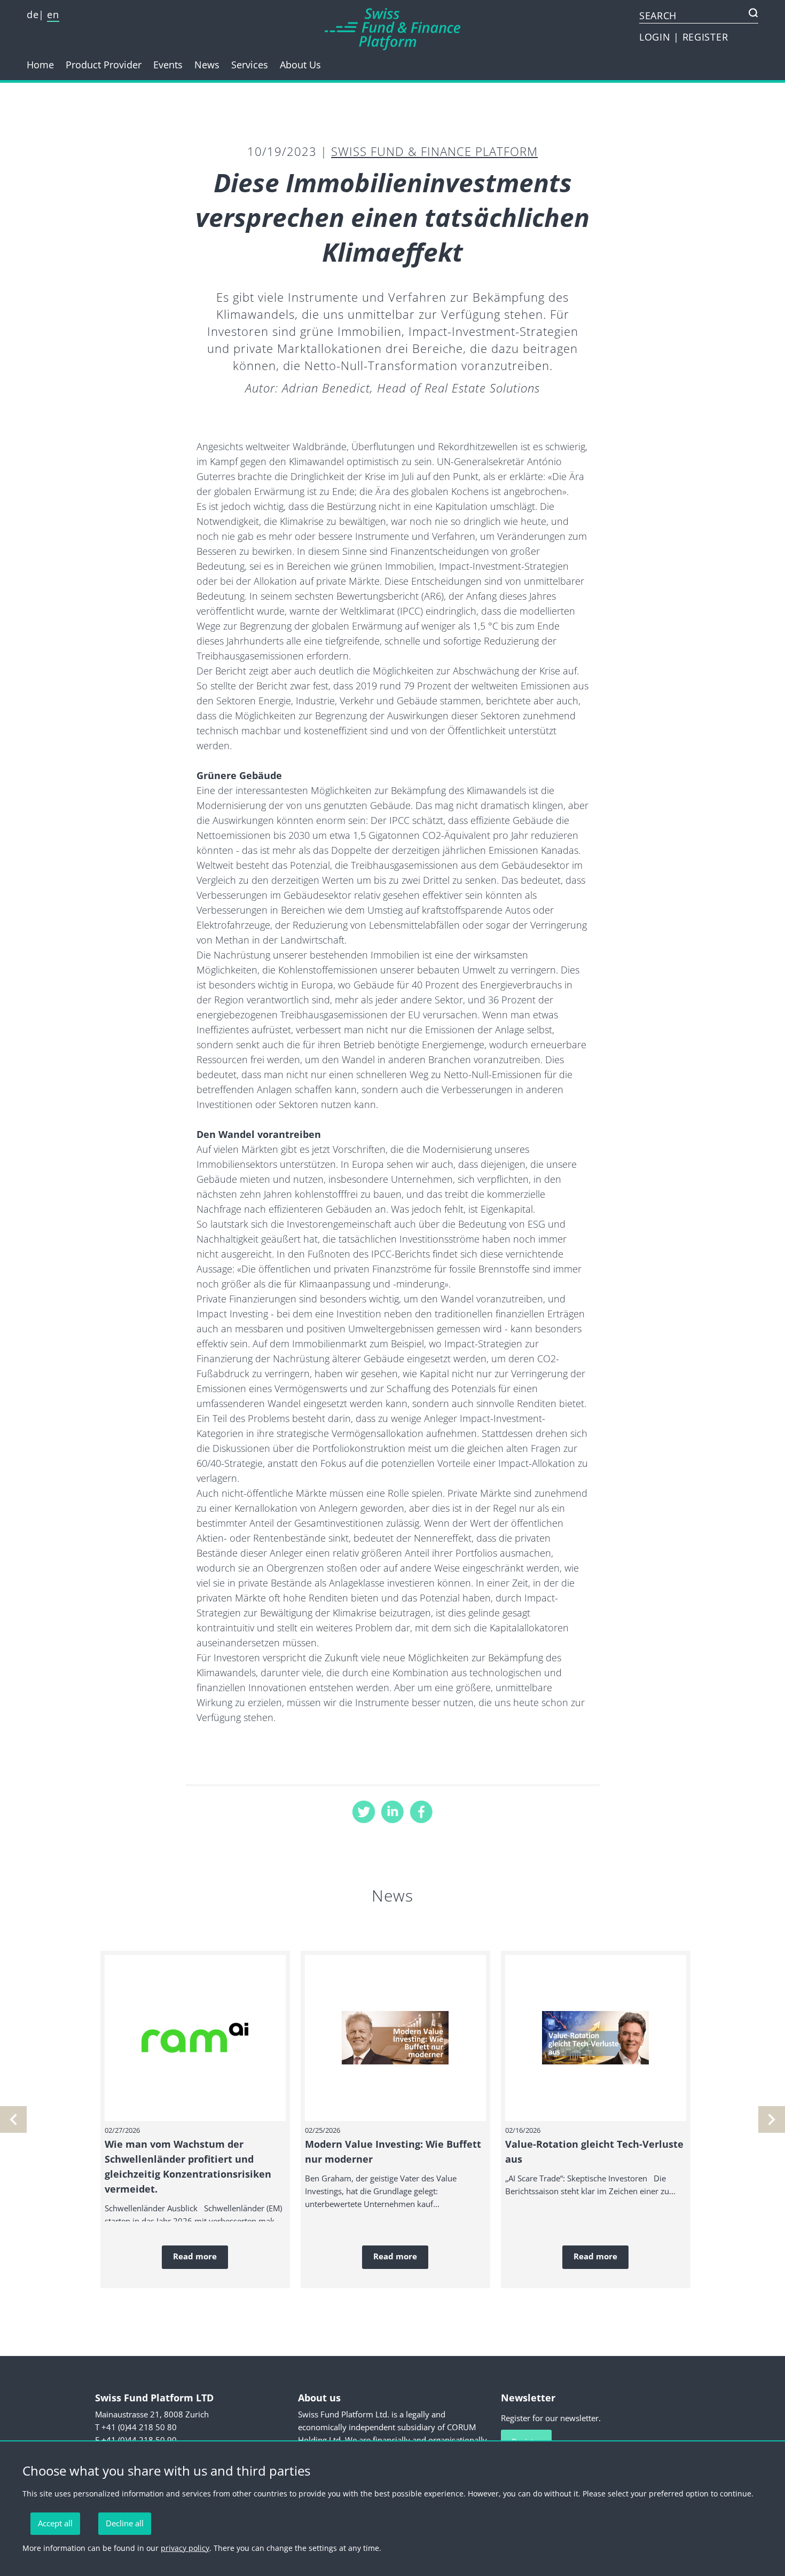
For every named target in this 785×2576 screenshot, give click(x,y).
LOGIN (656, 37)
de (33, 14)
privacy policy (185, 2548)
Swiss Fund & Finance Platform (434, 151)
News (207, 65)
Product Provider (104, 65)
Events (168, 65)
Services (250, 65)
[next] (13, 2119)
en (53, 14)
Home (40, 65)
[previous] (772, 2119)
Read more (195, 2256)
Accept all (55, 2523)
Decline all (125, 2523)
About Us (300, 65)
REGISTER (705, 37)
